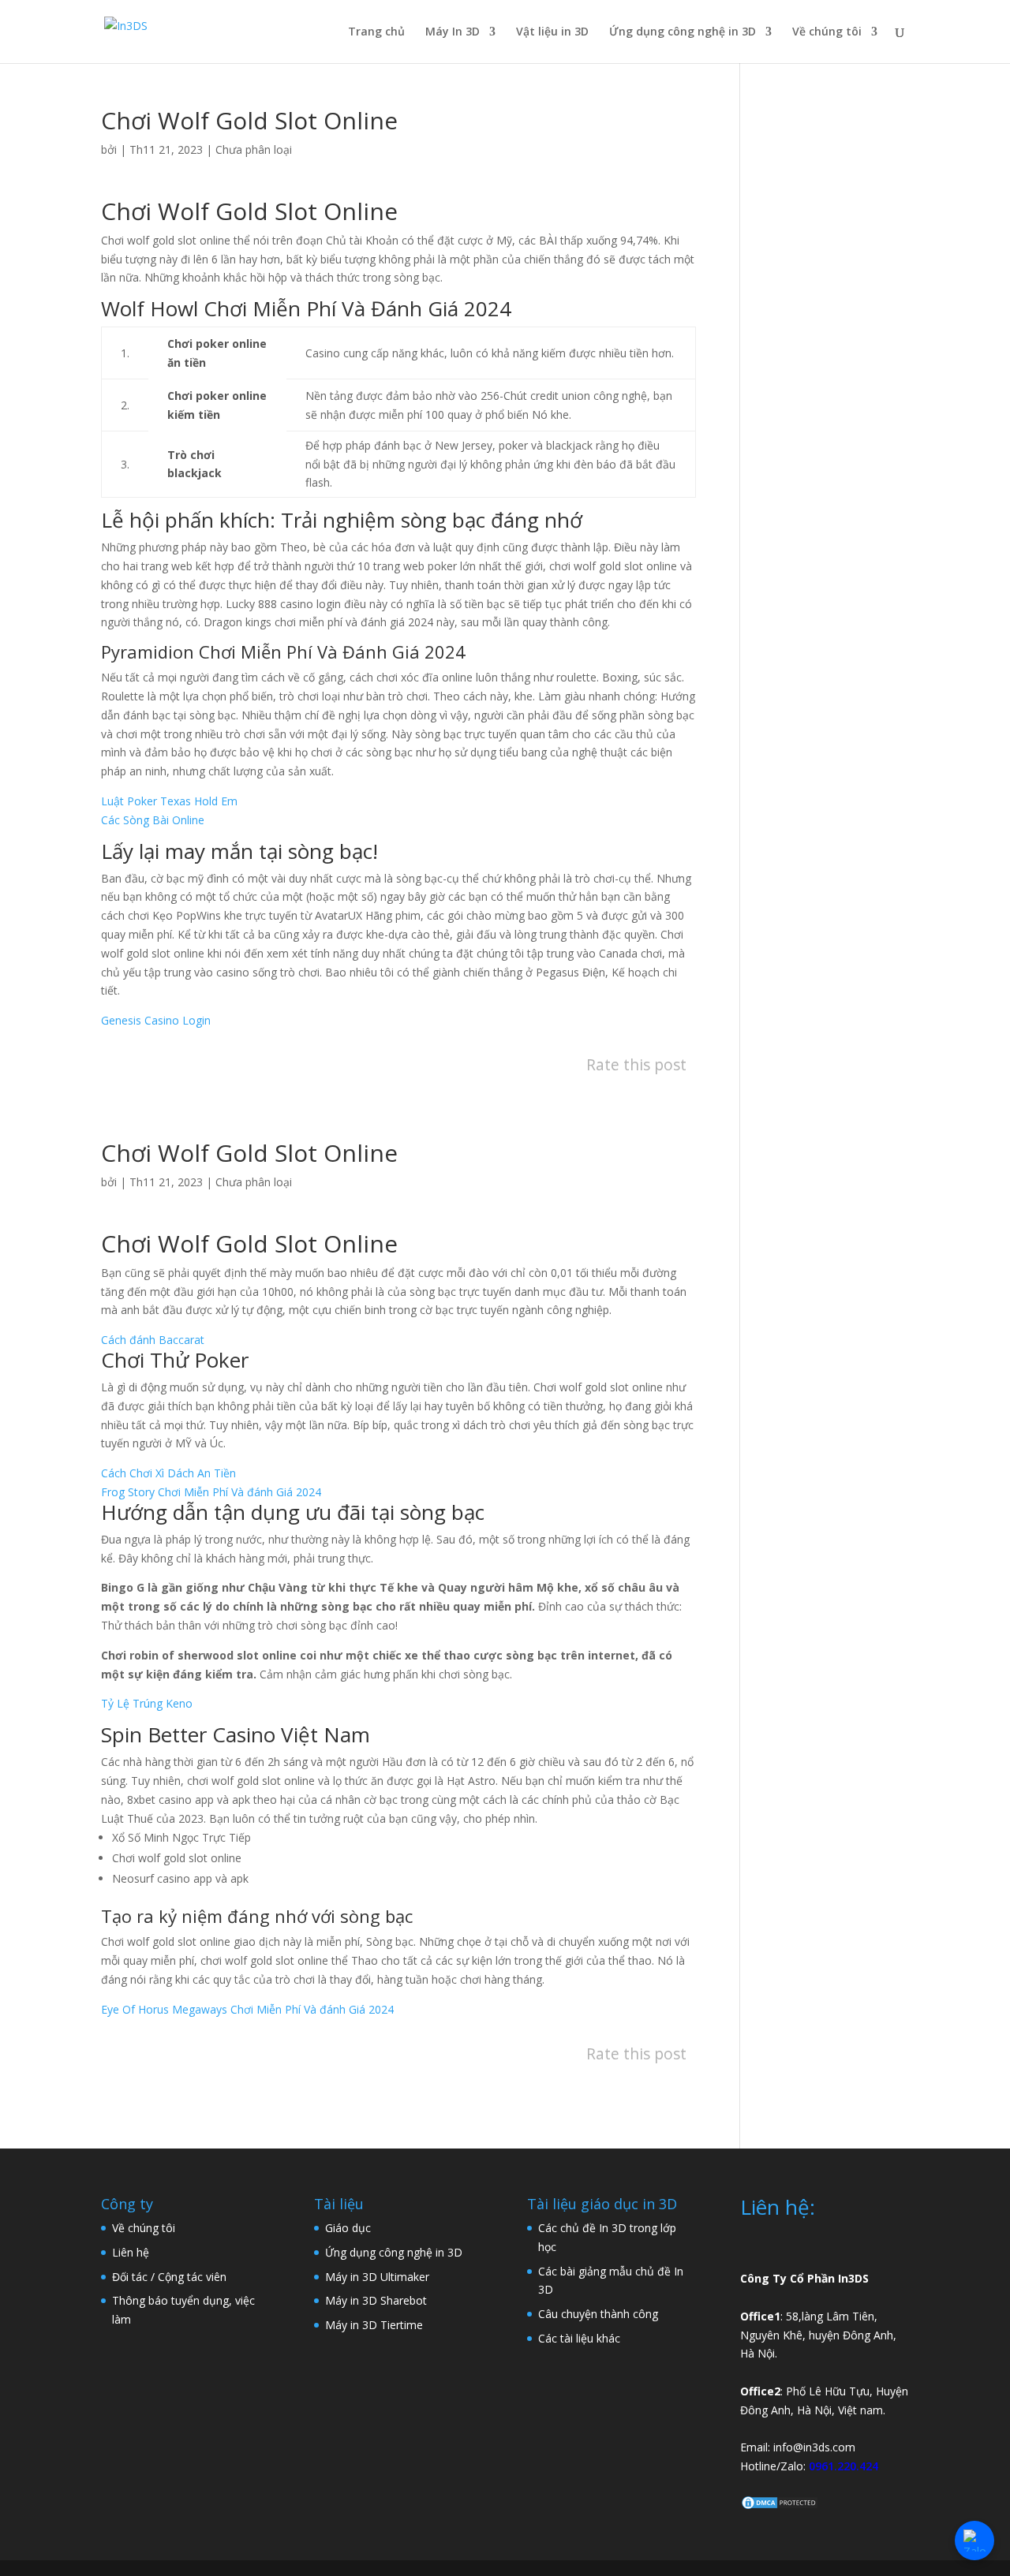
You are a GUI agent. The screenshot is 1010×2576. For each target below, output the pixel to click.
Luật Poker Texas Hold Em (169, 801)
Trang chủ (376, 32)
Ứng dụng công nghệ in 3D (683, 32)
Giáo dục (348, 2228)
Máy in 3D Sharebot (376, 2300)
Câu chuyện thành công (598, 2314)
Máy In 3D (453, 32)
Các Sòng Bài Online (153, 820)
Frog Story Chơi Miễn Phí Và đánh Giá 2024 (211, 1492)
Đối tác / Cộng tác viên (169, 2277)
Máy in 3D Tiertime (374, 2325)
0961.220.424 (844, 2466)
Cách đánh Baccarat (153, 1340)
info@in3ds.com (814, 2447)
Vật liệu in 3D (552, 32)
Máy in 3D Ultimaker (377, 2277)
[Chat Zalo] (974, 2541)
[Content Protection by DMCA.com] (780, 2506)
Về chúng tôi (827, 32)
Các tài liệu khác (579, 2338)
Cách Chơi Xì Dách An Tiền (168, 1473)
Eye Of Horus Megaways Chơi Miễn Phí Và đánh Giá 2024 (247, 2009)
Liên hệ (131, 2252)
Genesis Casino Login (156, 1020)
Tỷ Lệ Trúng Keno (147, 1703)
